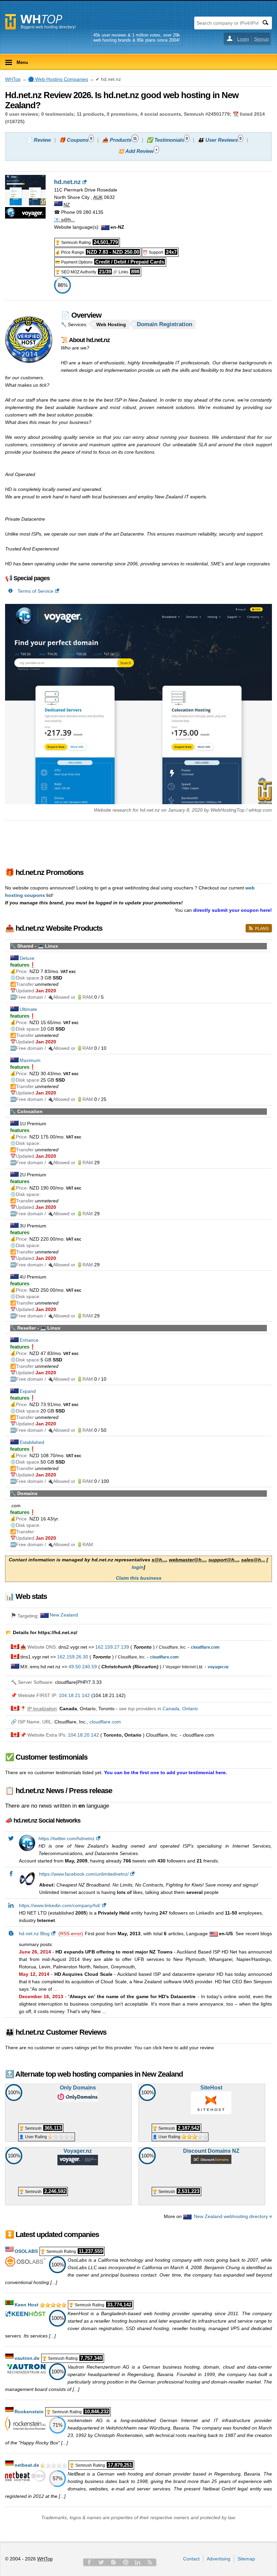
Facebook (89, 2562)
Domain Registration (165, 324)
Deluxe (27, 958)
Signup (261, 39)
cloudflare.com (105, 1722)
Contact (191, 2559)
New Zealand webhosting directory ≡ (233, 2216)
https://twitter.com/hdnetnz (67, 1838)
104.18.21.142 (74, 1695)
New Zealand (64, 1615)
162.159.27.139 (112, 1647)
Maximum (30, 1060)
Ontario (190, 1709)
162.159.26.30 (73, 1657)
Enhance (29, 1340)
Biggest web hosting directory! (48, 27)
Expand (28, 1391)
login (138, 1567)
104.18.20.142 (83, 1735)
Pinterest (126, 2562)
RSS (150, 2562)
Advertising (219, 2559)
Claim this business (139, 1578)
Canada (171, 1709)
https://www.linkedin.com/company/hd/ (60, 1905)
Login (243, 39)
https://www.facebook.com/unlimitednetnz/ (84, 1874)
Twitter (101, 2562)
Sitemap (246, 2559)
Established (32, 1442)
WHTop (13, 79)
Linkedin (138, 2562)
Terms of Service (35, 591)
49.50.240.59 (83, 1667)
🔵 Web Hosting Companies (58, 79)
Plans (262, 929)
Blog (114, 2562)
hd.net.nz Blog (34, 1934)
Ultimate (28, 1009)
